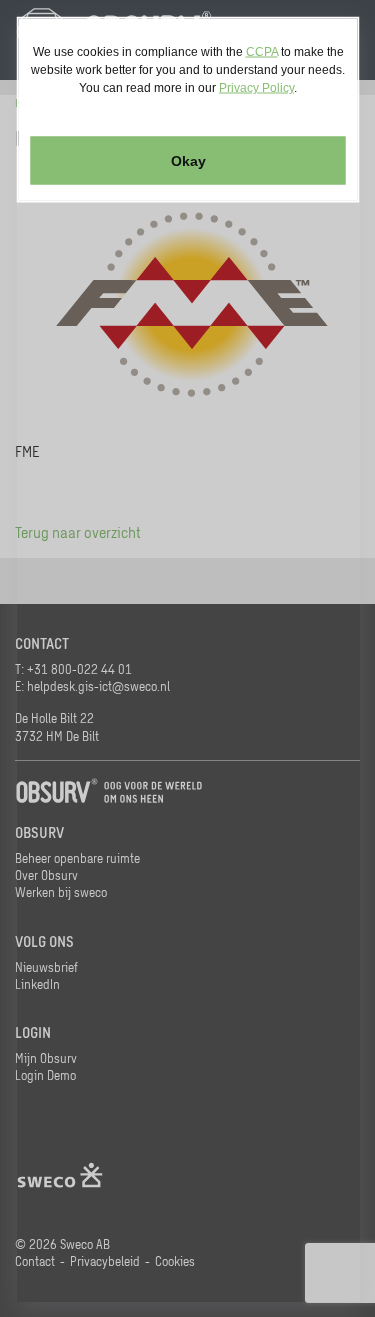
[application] (187, 658)
